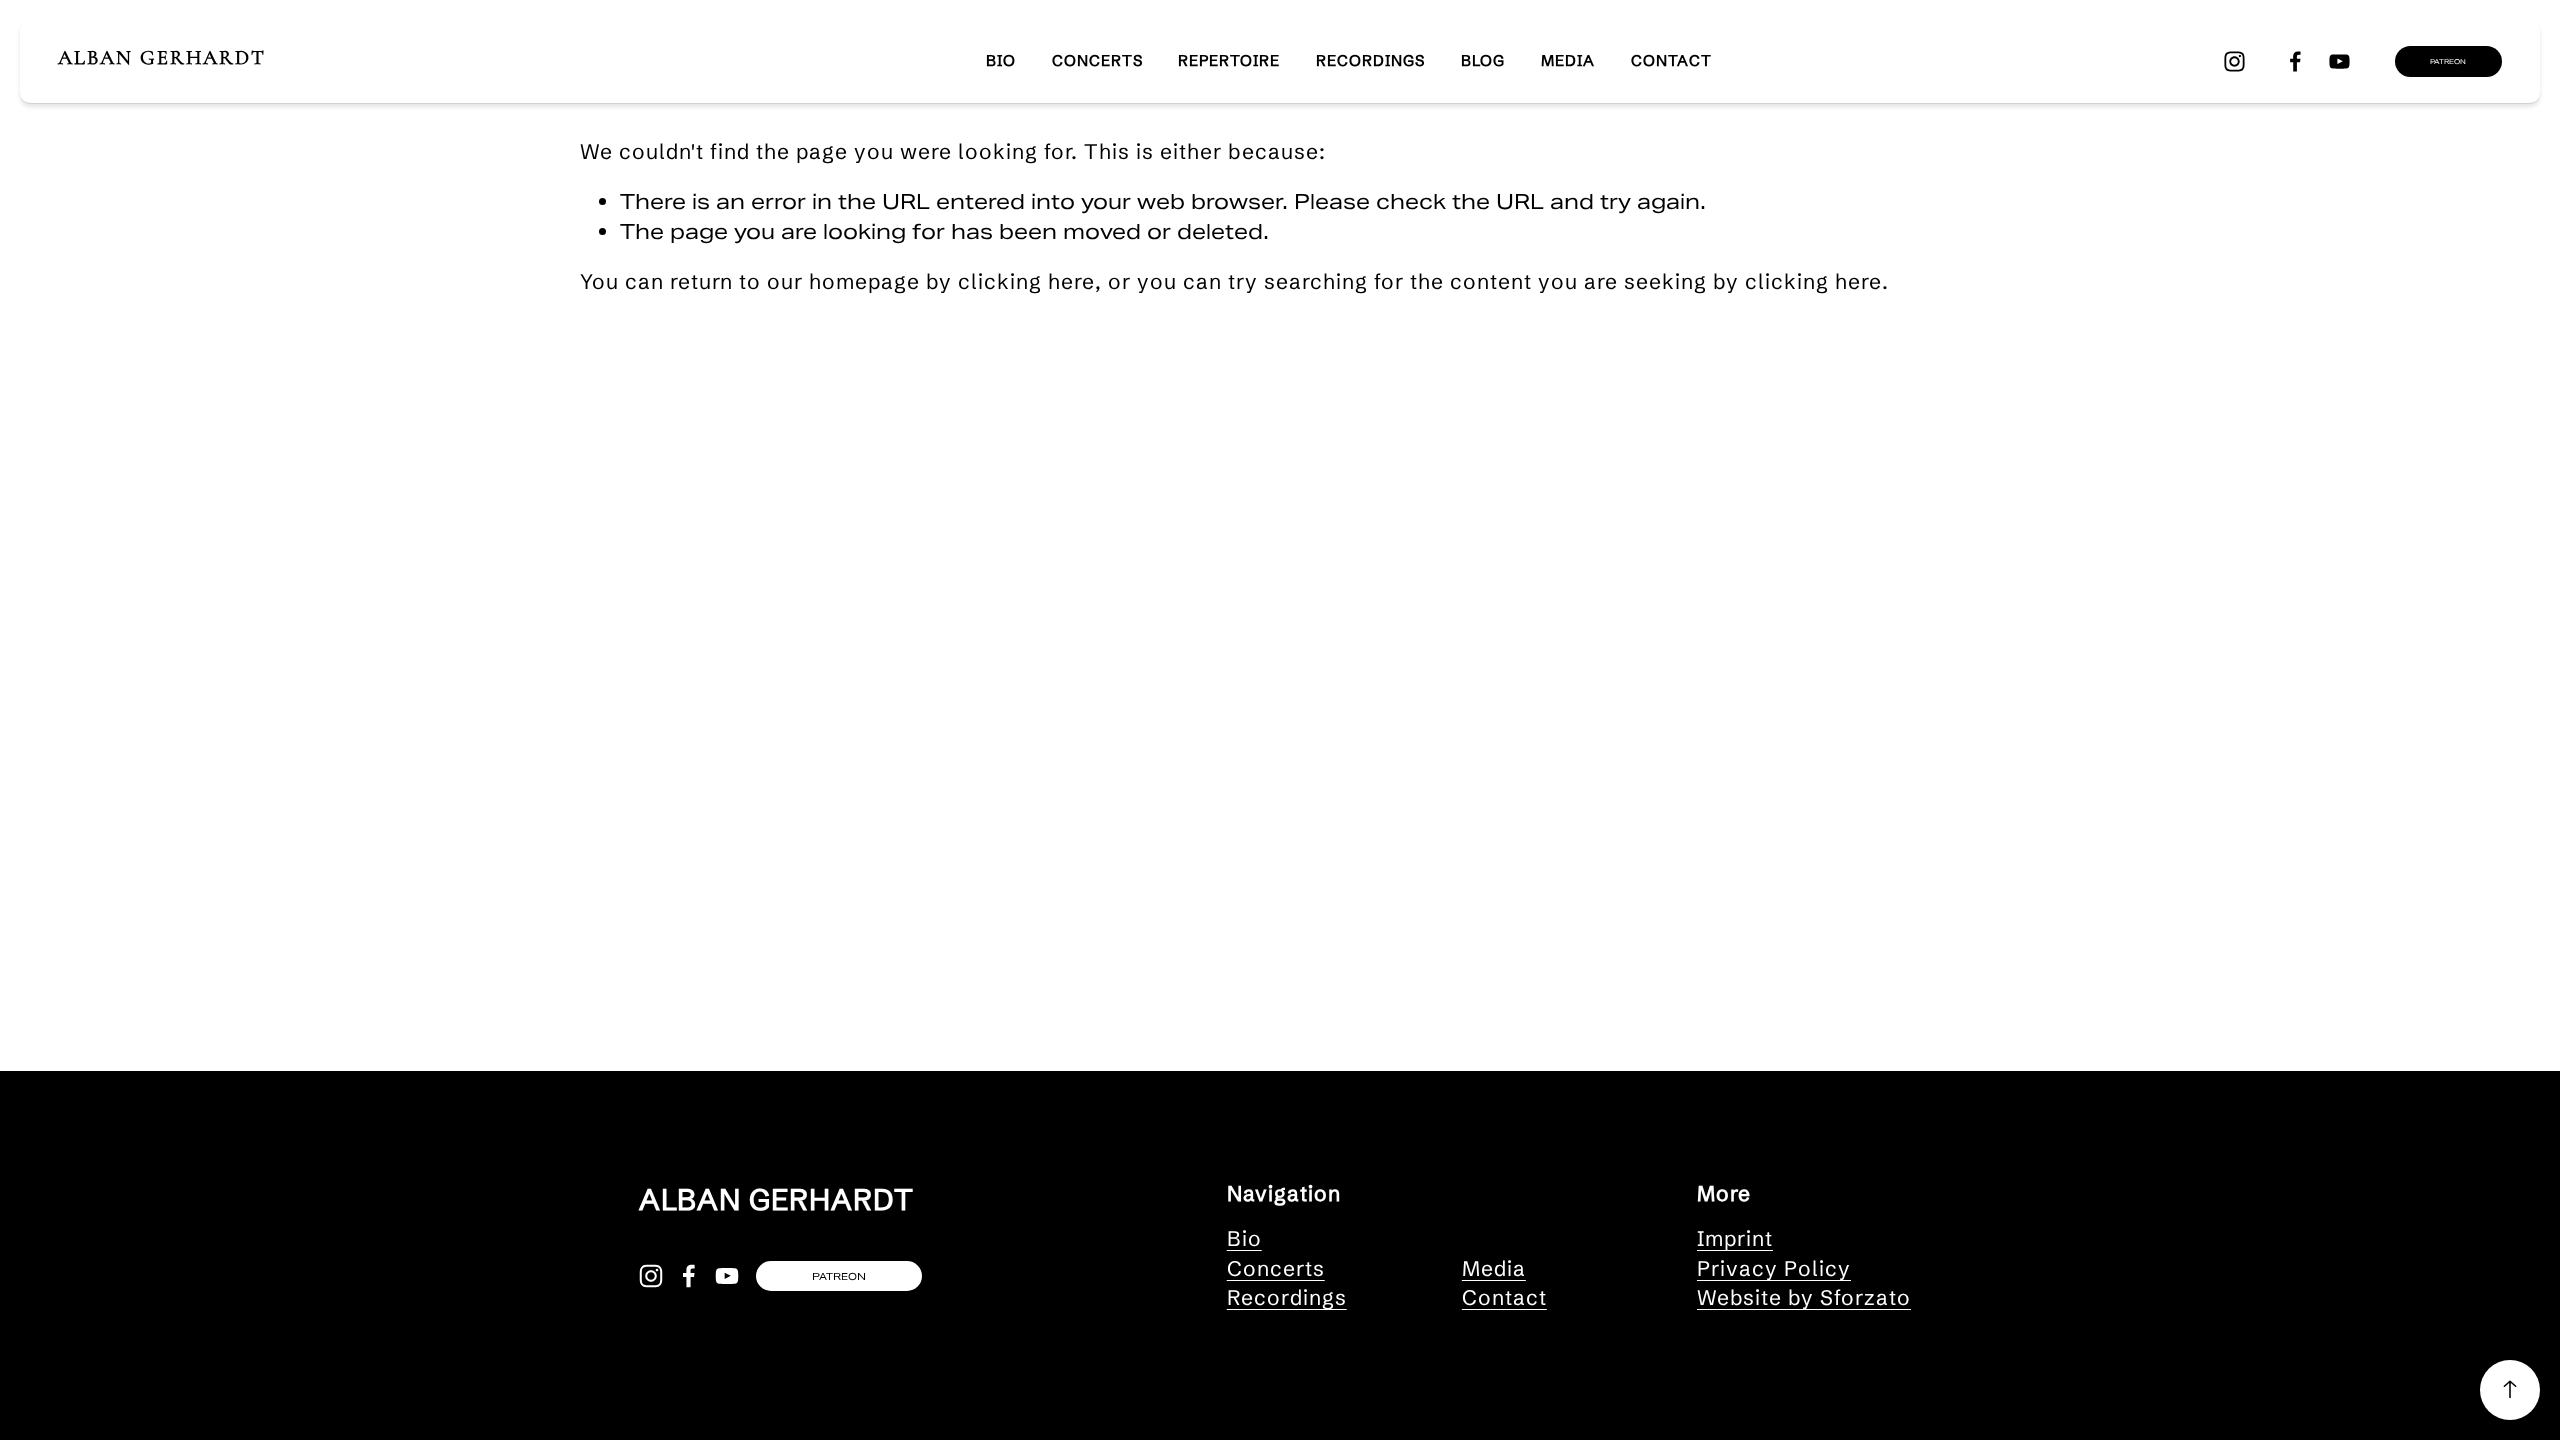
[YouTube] (2339, 61)
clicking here (1026, 281)
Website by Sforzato (1804, 1297)
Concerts (1097, 60)
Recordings (1370, 60)
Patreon (2448, 61)
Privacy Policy (1774, 1268)
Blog (1483, 60)
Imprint (1735, 1238)
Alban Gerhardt (162, 57)
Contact (1671, 60)
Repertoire (1229, 60)
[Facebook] (2295, 61)
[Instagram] (2234, 61)
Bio (1244, 1238)
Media (1568, 60)
